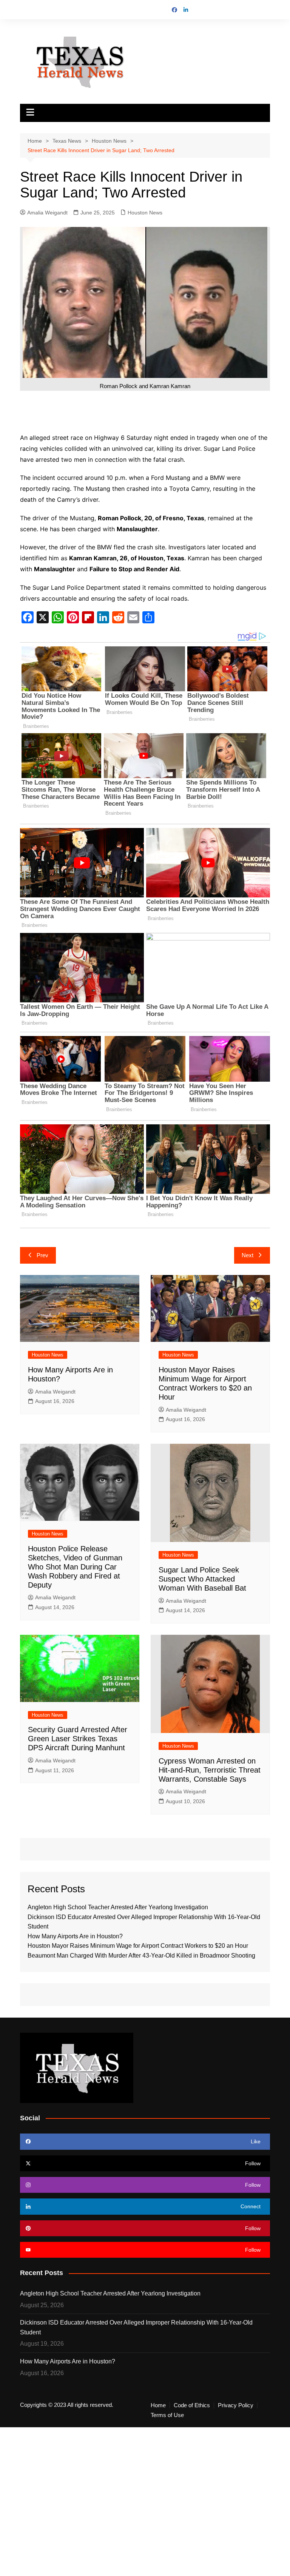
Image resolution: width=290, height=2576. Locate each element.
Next (248, 1255)
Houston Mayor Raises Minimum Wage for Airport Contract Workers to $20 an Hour (138, 1946)
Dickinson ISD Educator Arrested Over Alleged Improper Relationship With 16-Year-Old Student (136, 2327)
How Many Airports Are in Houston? (75, 1936)
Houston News (145, 213)
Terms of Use (167, 2415)
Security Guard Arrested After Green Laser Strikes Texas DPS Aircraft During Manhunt (78, 1739)
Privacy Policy (236, 2405)
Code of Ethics (192, 2405)
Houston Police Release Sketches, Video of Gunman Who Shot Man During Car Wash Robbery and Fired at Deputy (75, 1567)
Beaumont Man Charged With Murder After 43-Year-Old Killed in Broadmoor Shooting (141, 1956)
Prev (42, 1255)
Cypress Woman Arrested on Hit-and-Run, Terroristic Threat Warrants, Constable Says (210, 1770)
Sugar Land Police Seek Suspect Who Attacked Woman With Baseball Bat (202, 1579)
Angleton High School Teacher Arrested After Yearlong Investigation (118, 1907)
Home (158, 2405)
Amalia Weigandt (47, 213)
